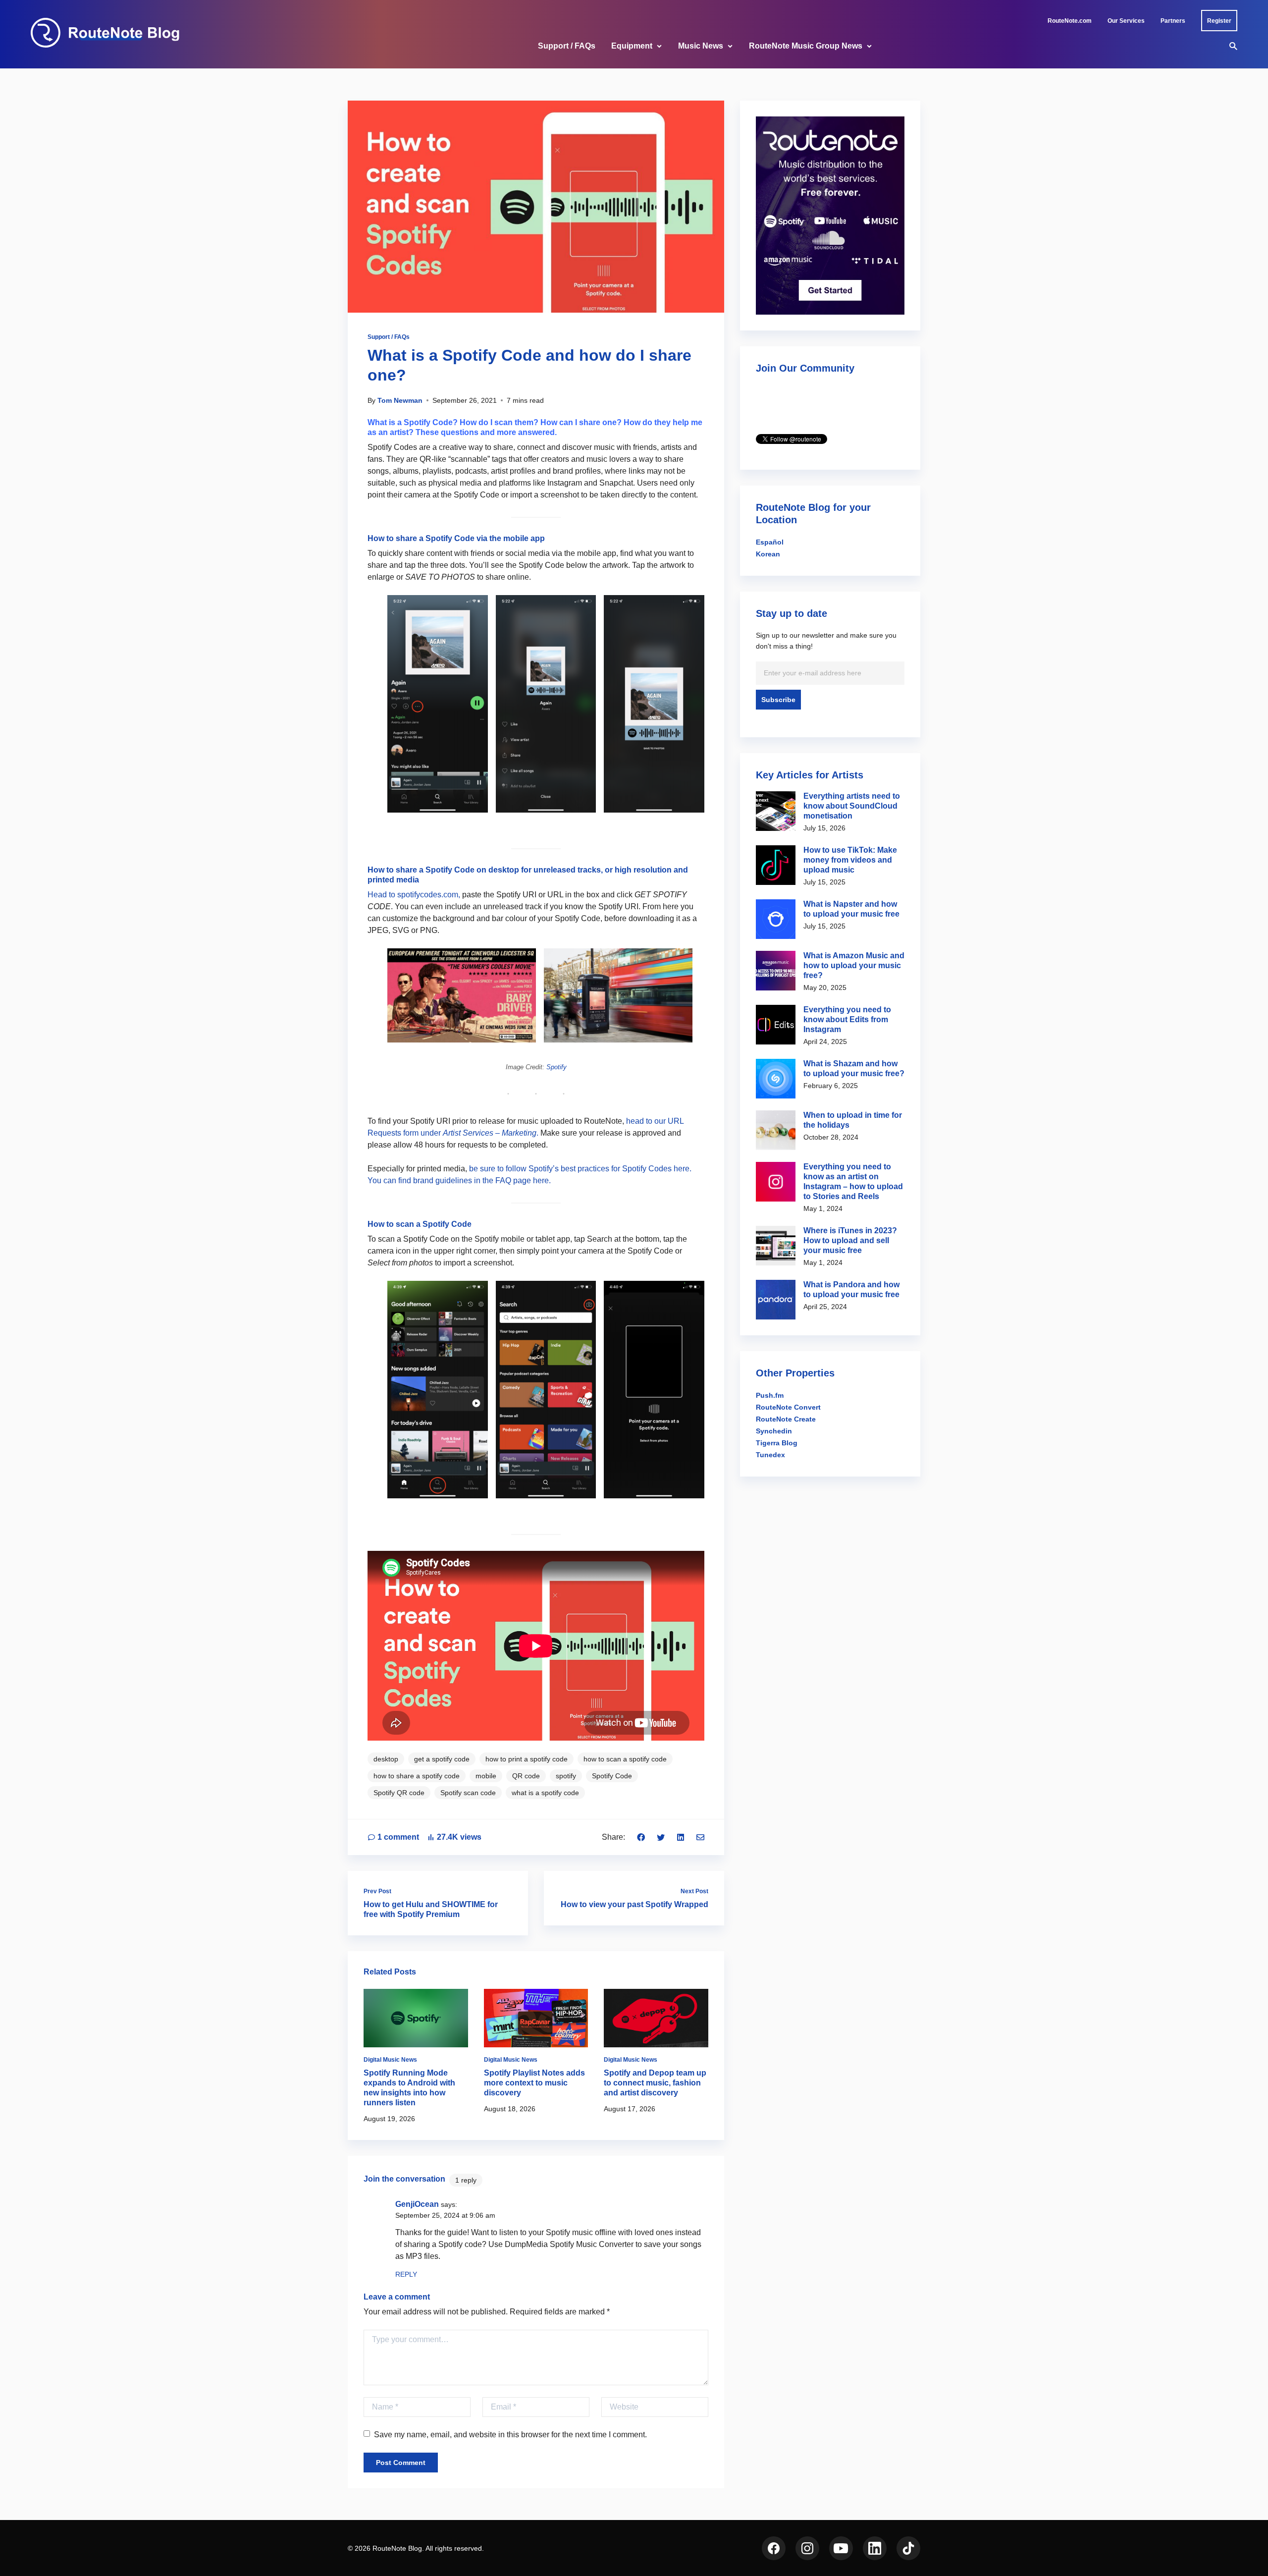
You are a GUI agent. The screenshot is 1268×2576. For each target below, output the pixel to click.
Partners (1173, 21)
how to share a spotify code (417, 1776)
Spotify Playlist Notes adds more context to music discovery (534, 2083)
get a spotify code (442, 1759)
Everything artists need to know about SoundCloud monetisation (852, 806)
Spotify (556, 1067)
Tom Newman (400, 400)
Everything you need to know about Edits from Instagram (847, 1019)
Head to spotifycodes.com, (414, 895)
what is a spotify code (545, 1793)
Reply (406, 2274)
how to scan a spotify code (625, 1759)
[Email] (700, 1837)
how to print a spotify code (527, 1759)
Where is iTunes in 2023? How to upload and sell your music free (850, 1240)
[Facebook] (641, 1837)
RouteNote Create (786, 1419)
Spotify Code (612, 1776)
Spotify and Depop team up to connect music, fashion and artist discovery (655, 2083)
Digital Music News (390, 2060)
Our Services (1126, 21)
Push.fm (770, 1395)
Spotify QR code (399, 1793)
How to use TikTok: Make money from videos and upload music (850, 860)
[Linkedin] (681, 1837)
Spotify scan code (468, 1793)
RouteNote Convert (788, 1407)
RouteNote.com (1070, 21)
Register (1219, 21)
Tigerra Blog (777, 1443)
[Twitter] (661, 1837)
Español (770, 542)
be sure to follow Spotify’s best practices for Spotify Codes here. (580, 1169)
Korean (768, 554)
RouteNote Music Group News (806, 46)
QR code (526, 1776)
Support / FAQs (567, 46)
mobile (486, 1776)
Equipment (632, 46)
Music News (701, 46)
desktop (386, 1759)
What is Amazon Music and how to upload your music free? (854, 965)
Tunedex (770, 1455)
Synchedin (774, 1431)
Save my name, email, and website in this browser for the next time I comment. (510, 2435)
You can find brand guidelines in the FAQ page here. (459, 1180)
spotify (566, 1776)
